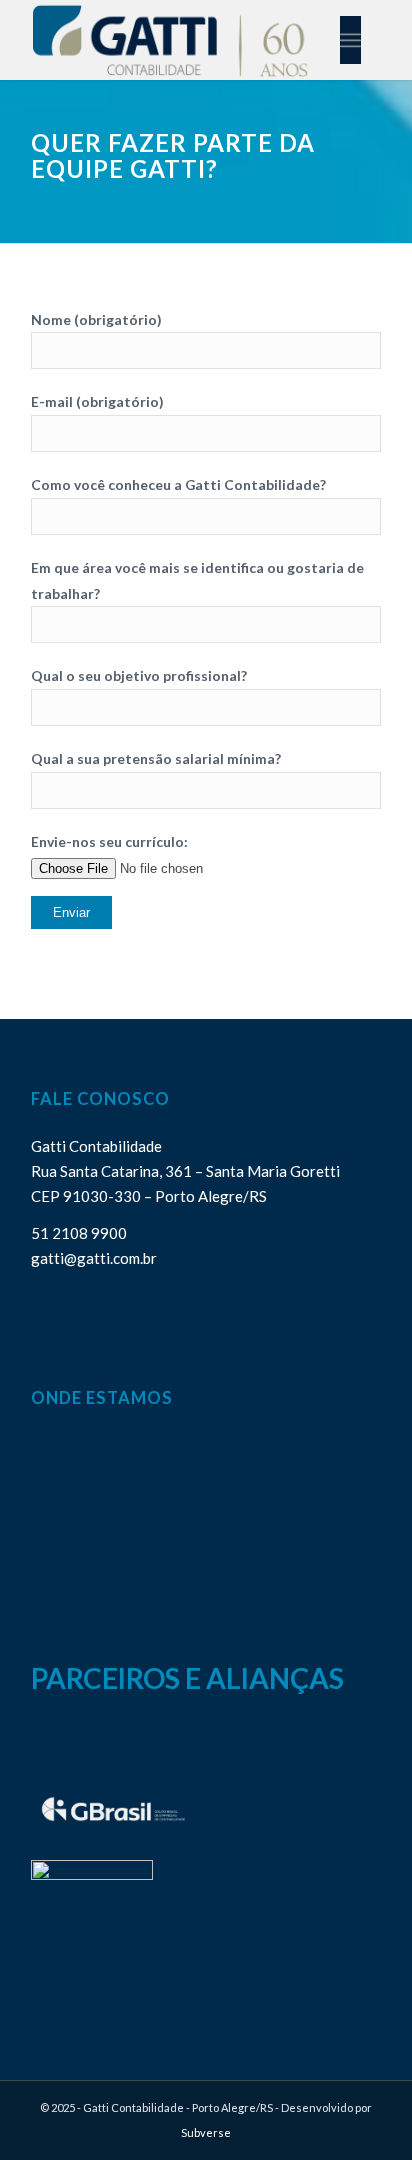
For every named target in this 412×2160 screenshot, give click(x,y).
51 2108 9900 (79, 1233)
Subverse (206, 2132)
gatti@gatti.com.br (94, 1258)
